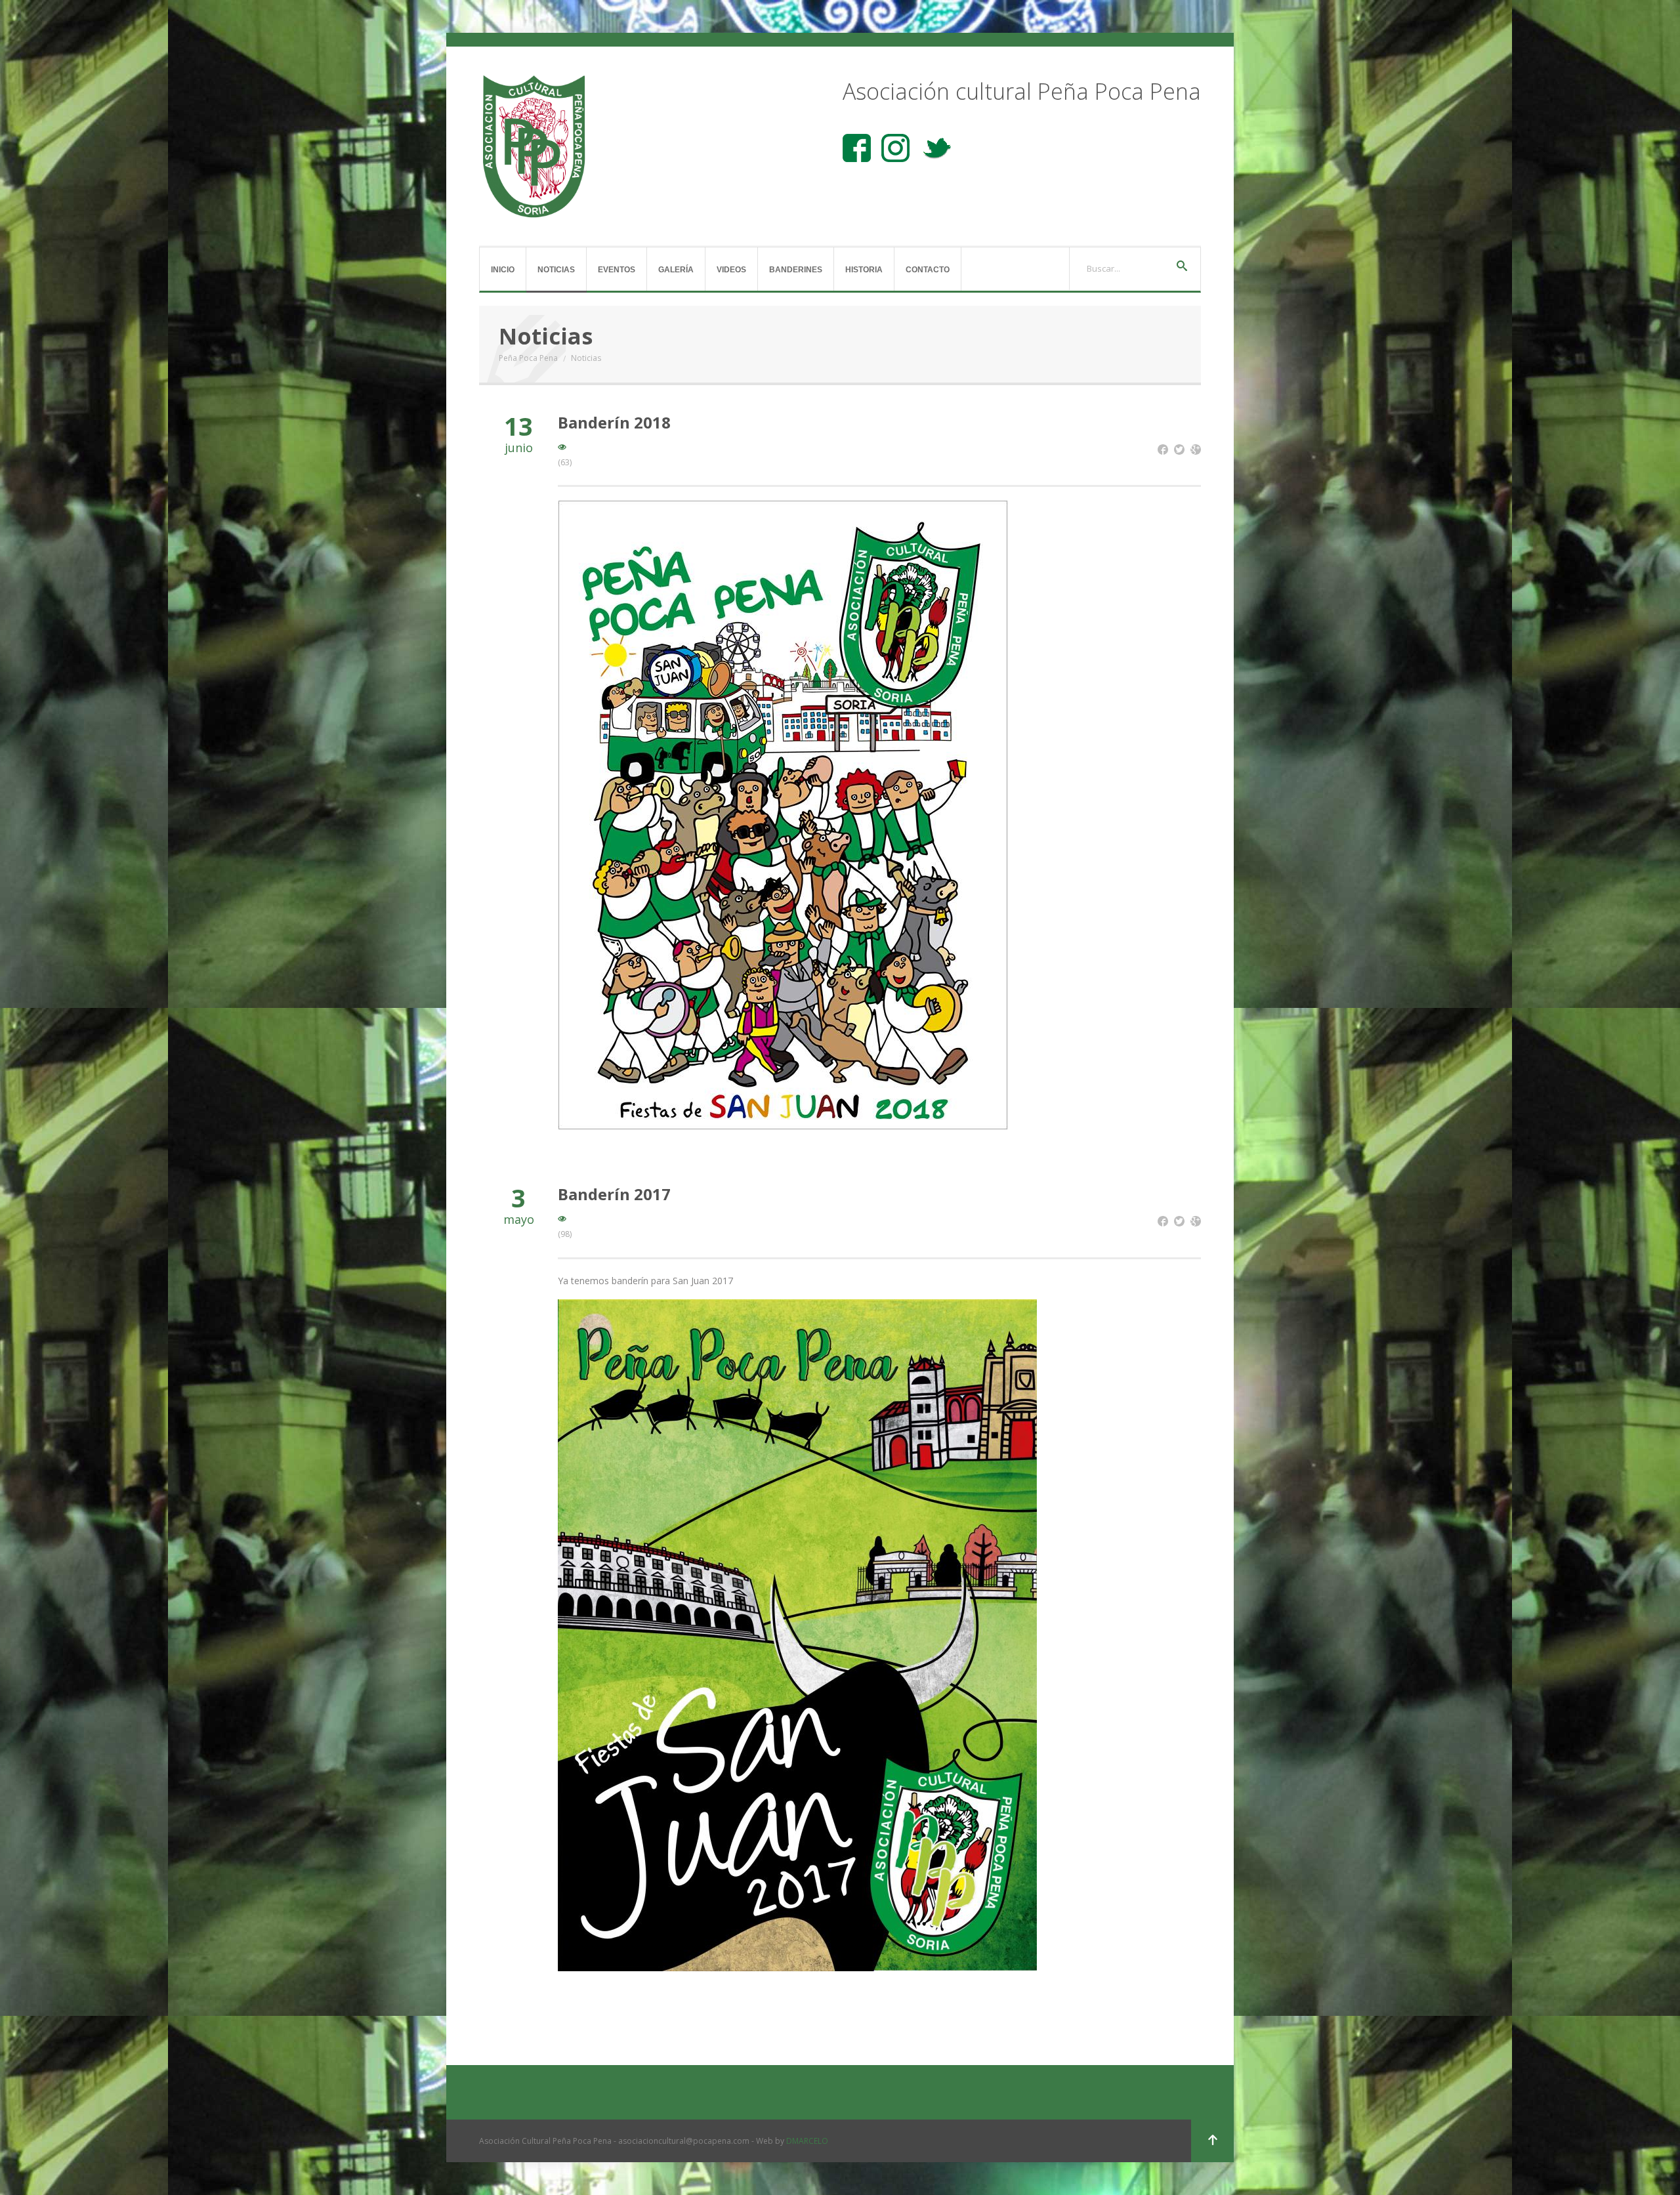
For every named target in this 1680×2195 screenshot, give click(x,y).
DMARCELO (807, 2141)
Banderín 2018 (614, 422)
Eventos (617, 270)
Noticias (556, 270)
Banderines (796, 270)
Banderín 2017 (614, 1194)
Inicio (503, 270)
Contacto (928, 270)
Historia (864, 270)
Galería (676, 270)
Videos (731, 270)
